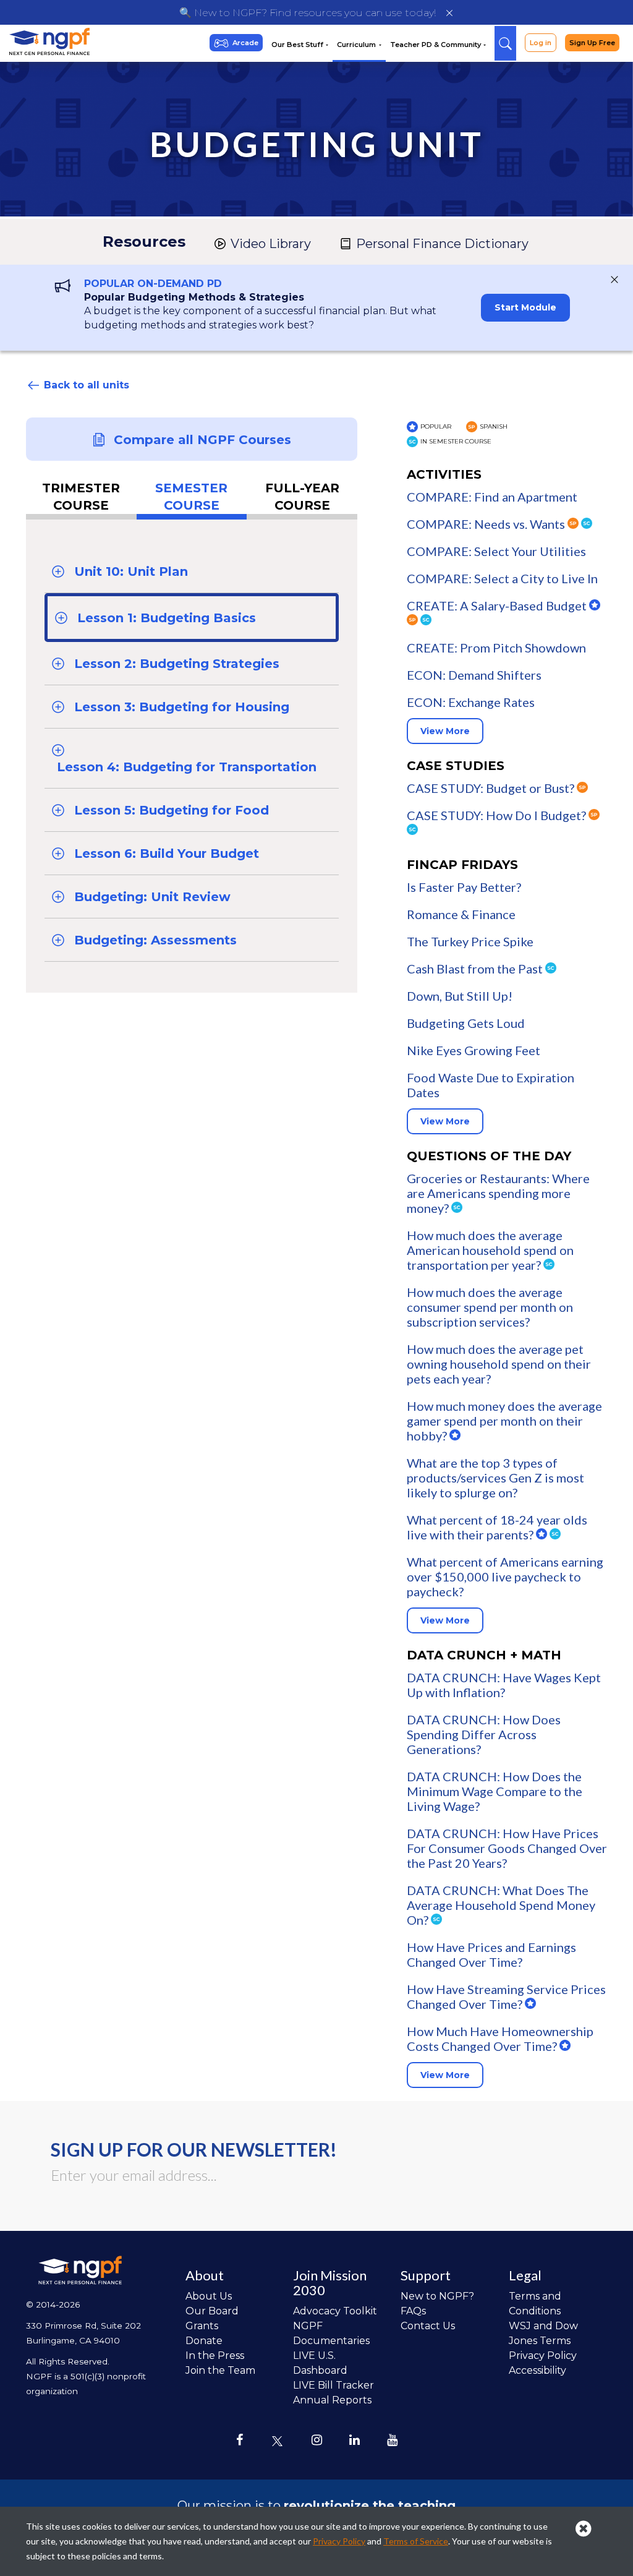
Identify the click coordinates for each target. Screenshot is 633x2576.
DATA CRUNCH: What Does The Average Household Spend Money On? (501, 1905)
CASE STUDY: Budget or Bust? (492, 788)
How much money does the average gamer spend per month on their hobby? (504, 1421)
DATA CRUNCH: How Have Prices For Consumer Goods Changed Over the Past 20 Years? (507, 1848)
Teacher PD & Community (436, 45)
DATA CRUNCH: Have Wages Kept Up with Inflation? (504, 1685)
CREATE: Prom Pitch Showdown (496, 648)
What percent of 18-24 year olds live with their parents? (497, 1527)
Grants (202, 2326)
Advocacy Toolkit (335, 2311)
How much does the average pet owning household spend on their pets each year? (499, 1364)
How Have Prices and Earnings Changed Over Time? (491, 1954)
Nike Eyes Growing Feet (474, 1050)
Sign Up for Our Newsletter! (194, 2149)
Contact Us (428, 2326)
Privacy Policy (543, 2356)
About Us (209, 2296)
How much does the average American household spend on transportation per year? (490, 1250)
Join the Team (220, 2370)
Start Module (525, 307)
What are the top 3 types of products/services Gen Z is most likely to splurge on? (495, 1478)
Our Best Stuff (298, 45)
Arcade (245, 43)
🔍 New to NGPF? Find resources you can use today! (308, 13)
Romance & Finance (461, 914)
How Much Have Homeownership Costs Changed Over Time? (500, 2039)
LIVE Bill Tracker (333, 2385)
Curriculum (357, 45)
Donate (204, 2341)
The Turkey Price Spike (470, 941)
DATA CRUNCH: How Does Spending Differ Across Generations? (484, 1734)
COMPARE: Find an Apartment (492, 497)
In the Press (215, 2356)
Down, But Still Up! (460, 996)
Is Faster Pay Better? (464, 887)
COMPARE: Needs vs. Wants (487, 524)
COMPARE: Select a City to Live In (502, 578)
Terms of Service (416, 2541)
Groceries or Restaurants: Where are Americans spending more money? (498, 1193)
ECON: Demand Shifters (474, 675)
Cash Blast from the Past (476, 969)
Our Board (212, 2311)
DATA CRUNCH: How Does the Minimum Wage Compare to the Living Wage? (495, 1791)
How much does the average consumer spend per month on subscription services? (490, 1307)
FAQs (413, 2311)
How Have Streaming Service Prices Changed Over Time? (506, 1996)
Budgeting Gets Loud (466, 1023)
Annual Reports (332, 2400)
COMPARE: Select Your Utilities (496, 551)
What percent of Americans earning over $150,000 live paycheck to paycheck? (505, 1577)
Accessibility (537, 2370)
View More (445, 731)
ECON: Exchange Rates (471, 702)
